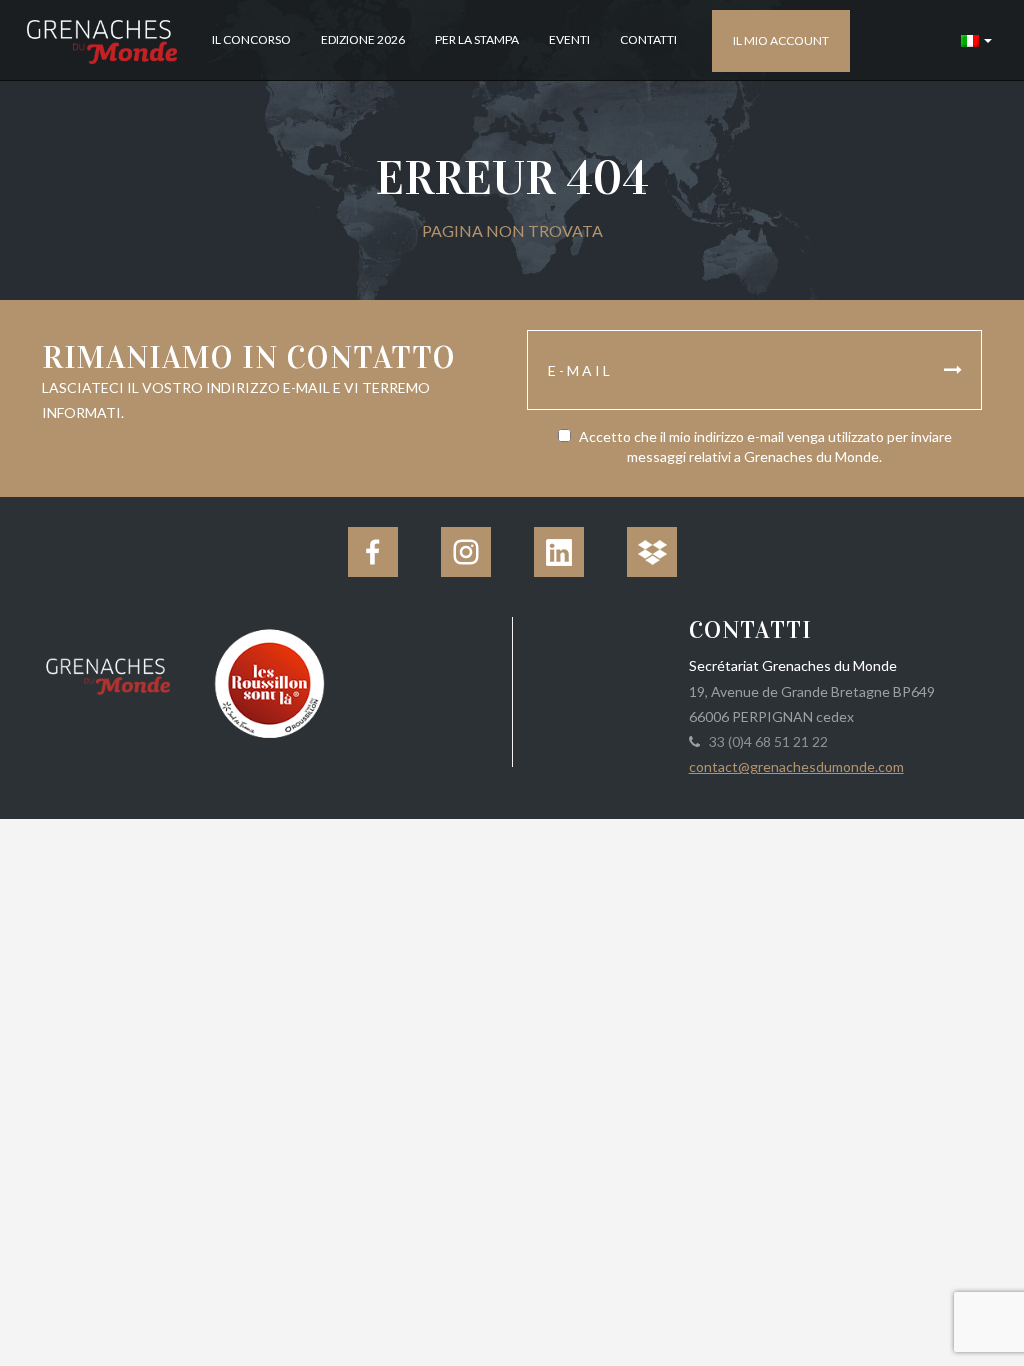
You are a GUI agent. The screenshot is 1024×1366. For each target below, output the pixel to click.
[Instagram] (466, 552)
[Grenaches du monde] (108, 673)
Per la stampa (477, 39)
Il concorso (251, 39)
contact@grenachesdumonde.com (796, 766)
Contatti (648, 39)
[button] (976, 40)
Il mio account (781, 40)
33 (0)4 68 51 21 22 (765, 741)
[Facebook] (373, 552)
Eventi (569, 39)
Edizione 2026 (363, 39)
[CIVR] (270, 681)
